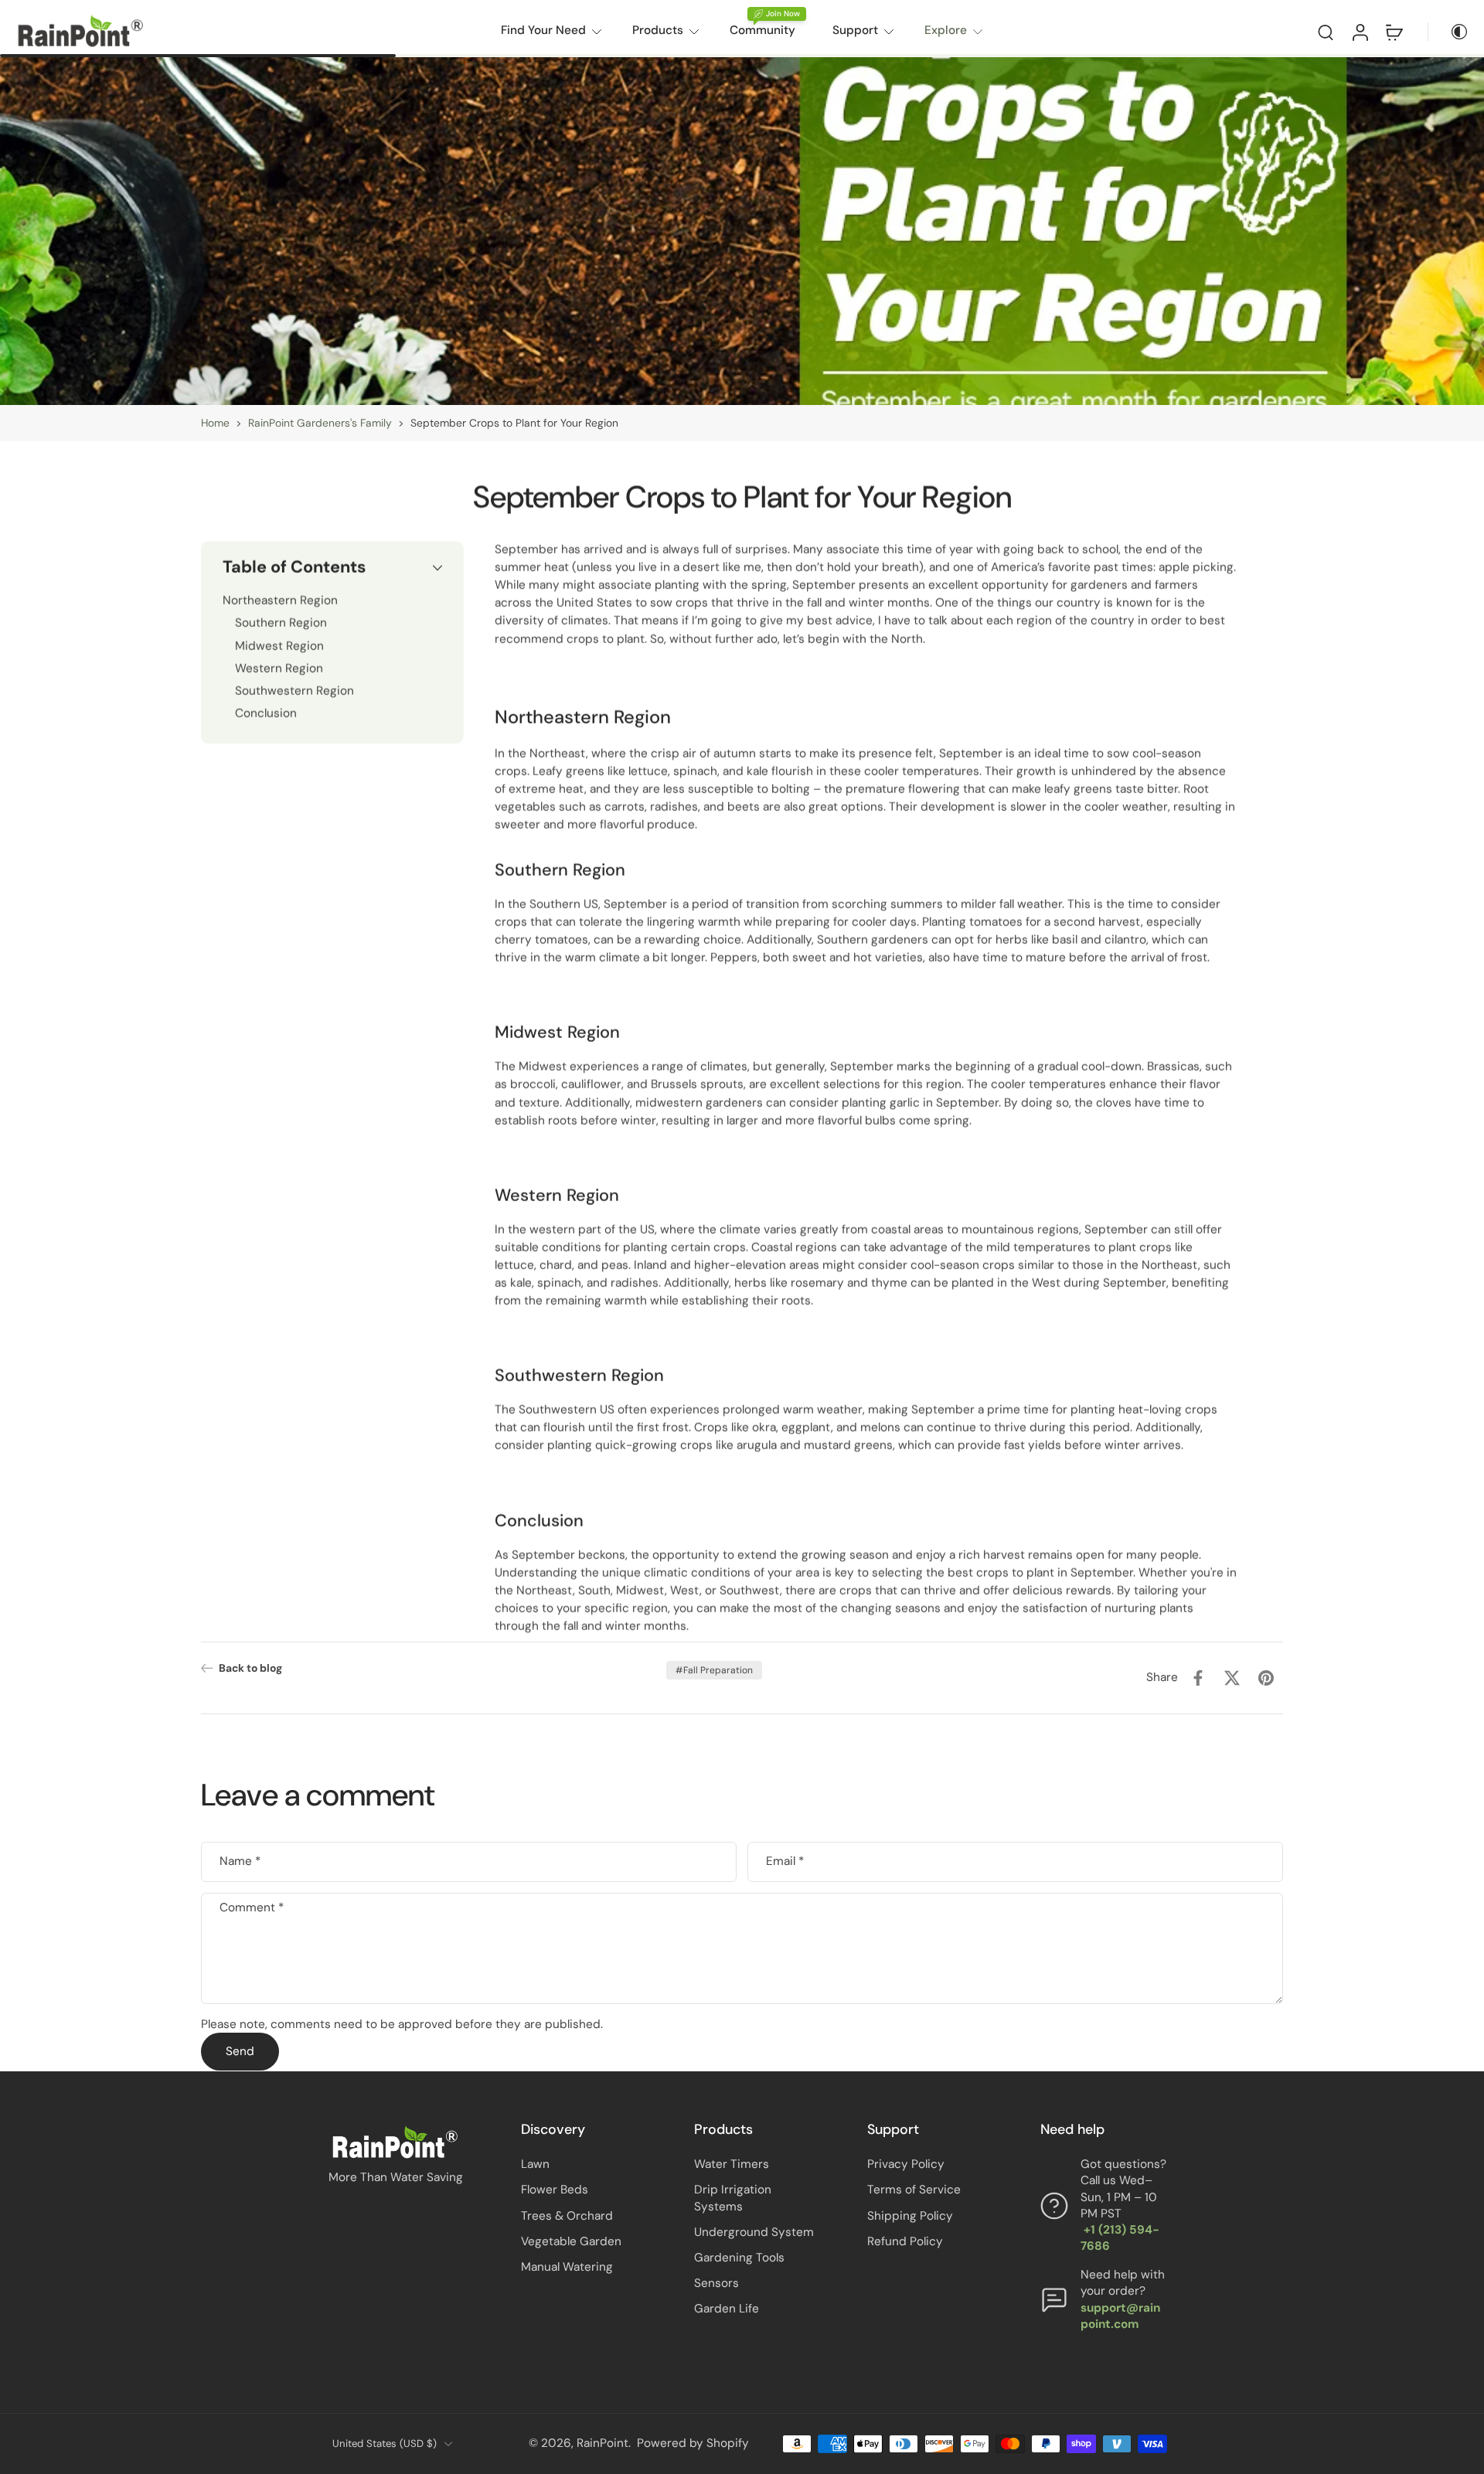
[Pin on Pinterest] (1266, 1678)
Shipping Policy (910, 2215)
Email (785, 1862)
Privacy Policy (906, 2164)
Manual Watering (567, 2267)
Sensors (716, 2283)
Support (855, 30)
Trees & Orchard (567, 2215)
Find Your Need (543, 30)
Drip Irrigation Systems (733, 2198)
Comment (252, 1908)
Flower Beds (555, 2190)
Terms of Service (914, 2190)
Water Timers (732, 2164)
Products (658, 30)
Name (240, 1862)
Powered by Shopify (693, 2443)
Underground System (754, 2232)
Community (762, 30)
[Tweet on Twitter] (1232, 1678)
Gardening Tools (739, 2258)
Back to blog (250, 1668)
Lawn (535, 2164)
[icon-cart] (1394, 32)
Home (215, 423)
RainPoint (602, 2443)
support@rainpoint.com (1120, 2316)
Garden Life (727, 2309)
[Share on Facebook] (1198, 1678)
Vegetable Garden (571, 2241)
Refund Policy (905, 2241)
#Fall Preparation (714, 1670)
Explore (946, 30)
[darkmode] (1448, 32)
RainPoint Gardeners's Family (320, 423)
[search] (1326, 32)
